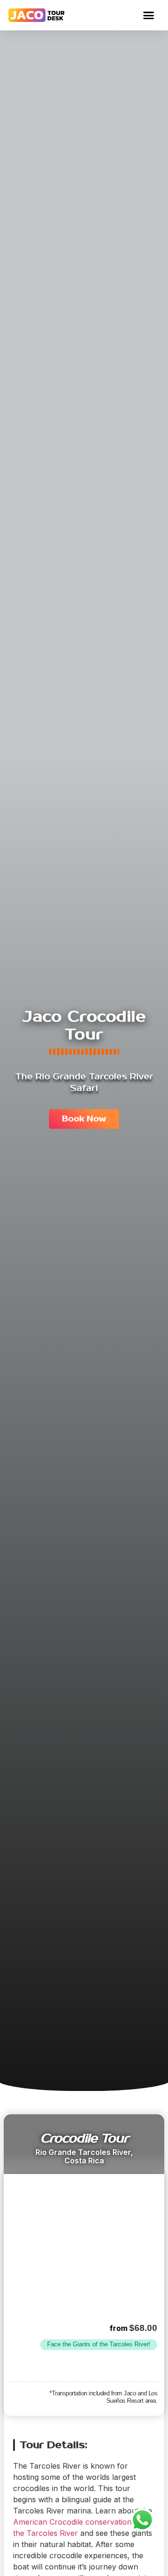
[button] (149, 15)
